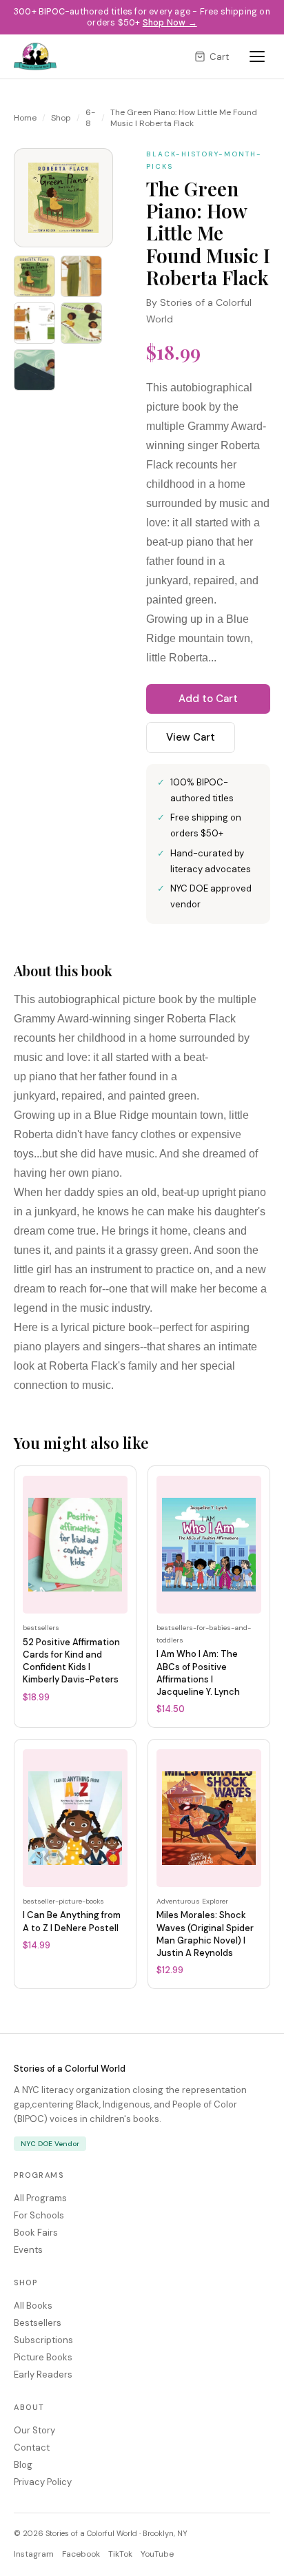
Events (28, 2250)
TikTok (120, 2554)
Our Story (34, 2430)
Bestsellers (38, 2323)
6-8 (90, 118)
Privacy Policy (43, 2482)
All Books (33, 2306)
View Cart (191, 737)
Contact (32, 2448)
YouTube (157, 2554)
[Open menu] (257, 56)
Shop (61, 118)
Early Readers (43, 2374)
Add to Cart (208, 699)
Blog (23, 2465)
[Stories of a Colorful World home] (35, 56)
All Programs (40, 2198)
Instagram (34, 2554)
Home (25, 118)
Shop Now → (170, 23)
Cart (219, 57)
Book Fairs (36, 2233)
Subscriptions (43, 2340)
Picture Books (43, 2357)
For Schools (39, 2215)
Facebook (81, 2554)
